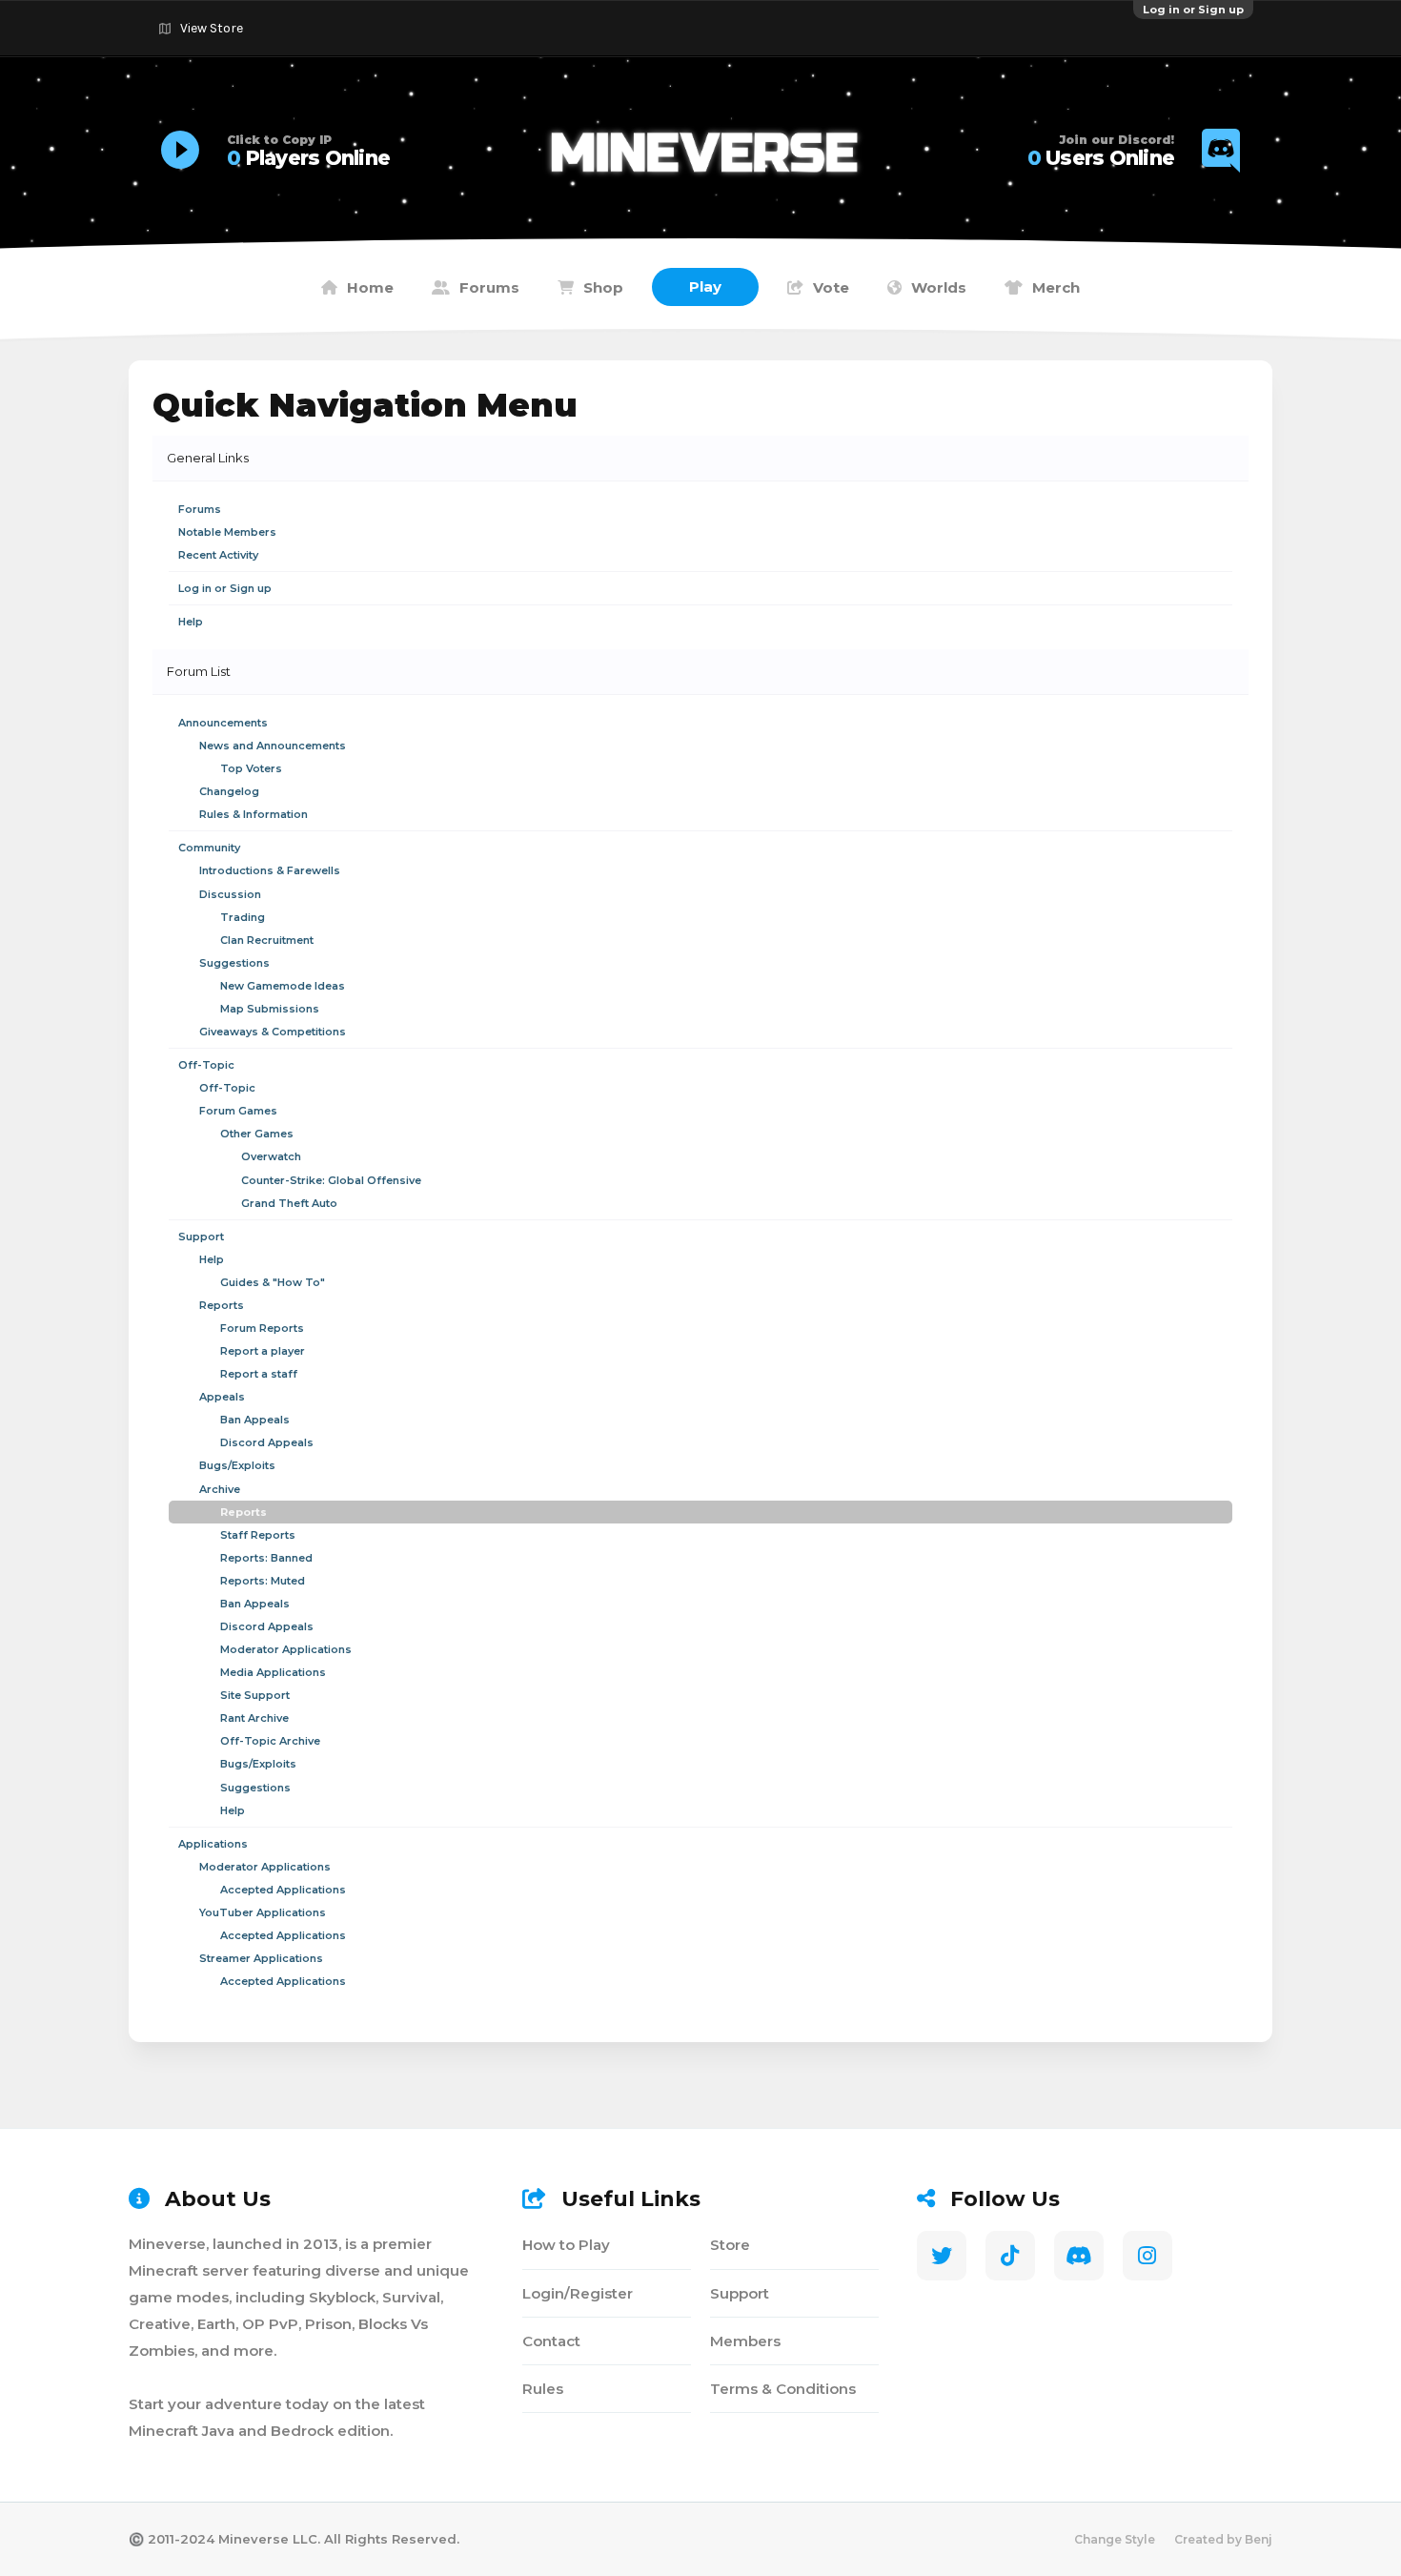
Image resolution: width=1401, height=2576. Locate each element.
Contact (551, 2341)
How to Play (566, 2245)
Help (191, 622)
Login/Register (578, 2293)
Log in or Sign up (1193, 10)
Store (730, 2245)
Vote (831, 287)
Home (370, 287)
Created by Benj (1223, 2539)
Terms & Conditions (783, 2389)
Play (705, 286)
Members (745, 2341)
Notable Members (227, 532)
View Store (212, 28)
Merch (1056, 287)
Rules (543, 2389)
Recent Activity (218, 555)
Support (740, 2293)
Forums (489, 287)
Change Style (1115, 2539)
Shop (603, 287)
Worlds (939, 287)
